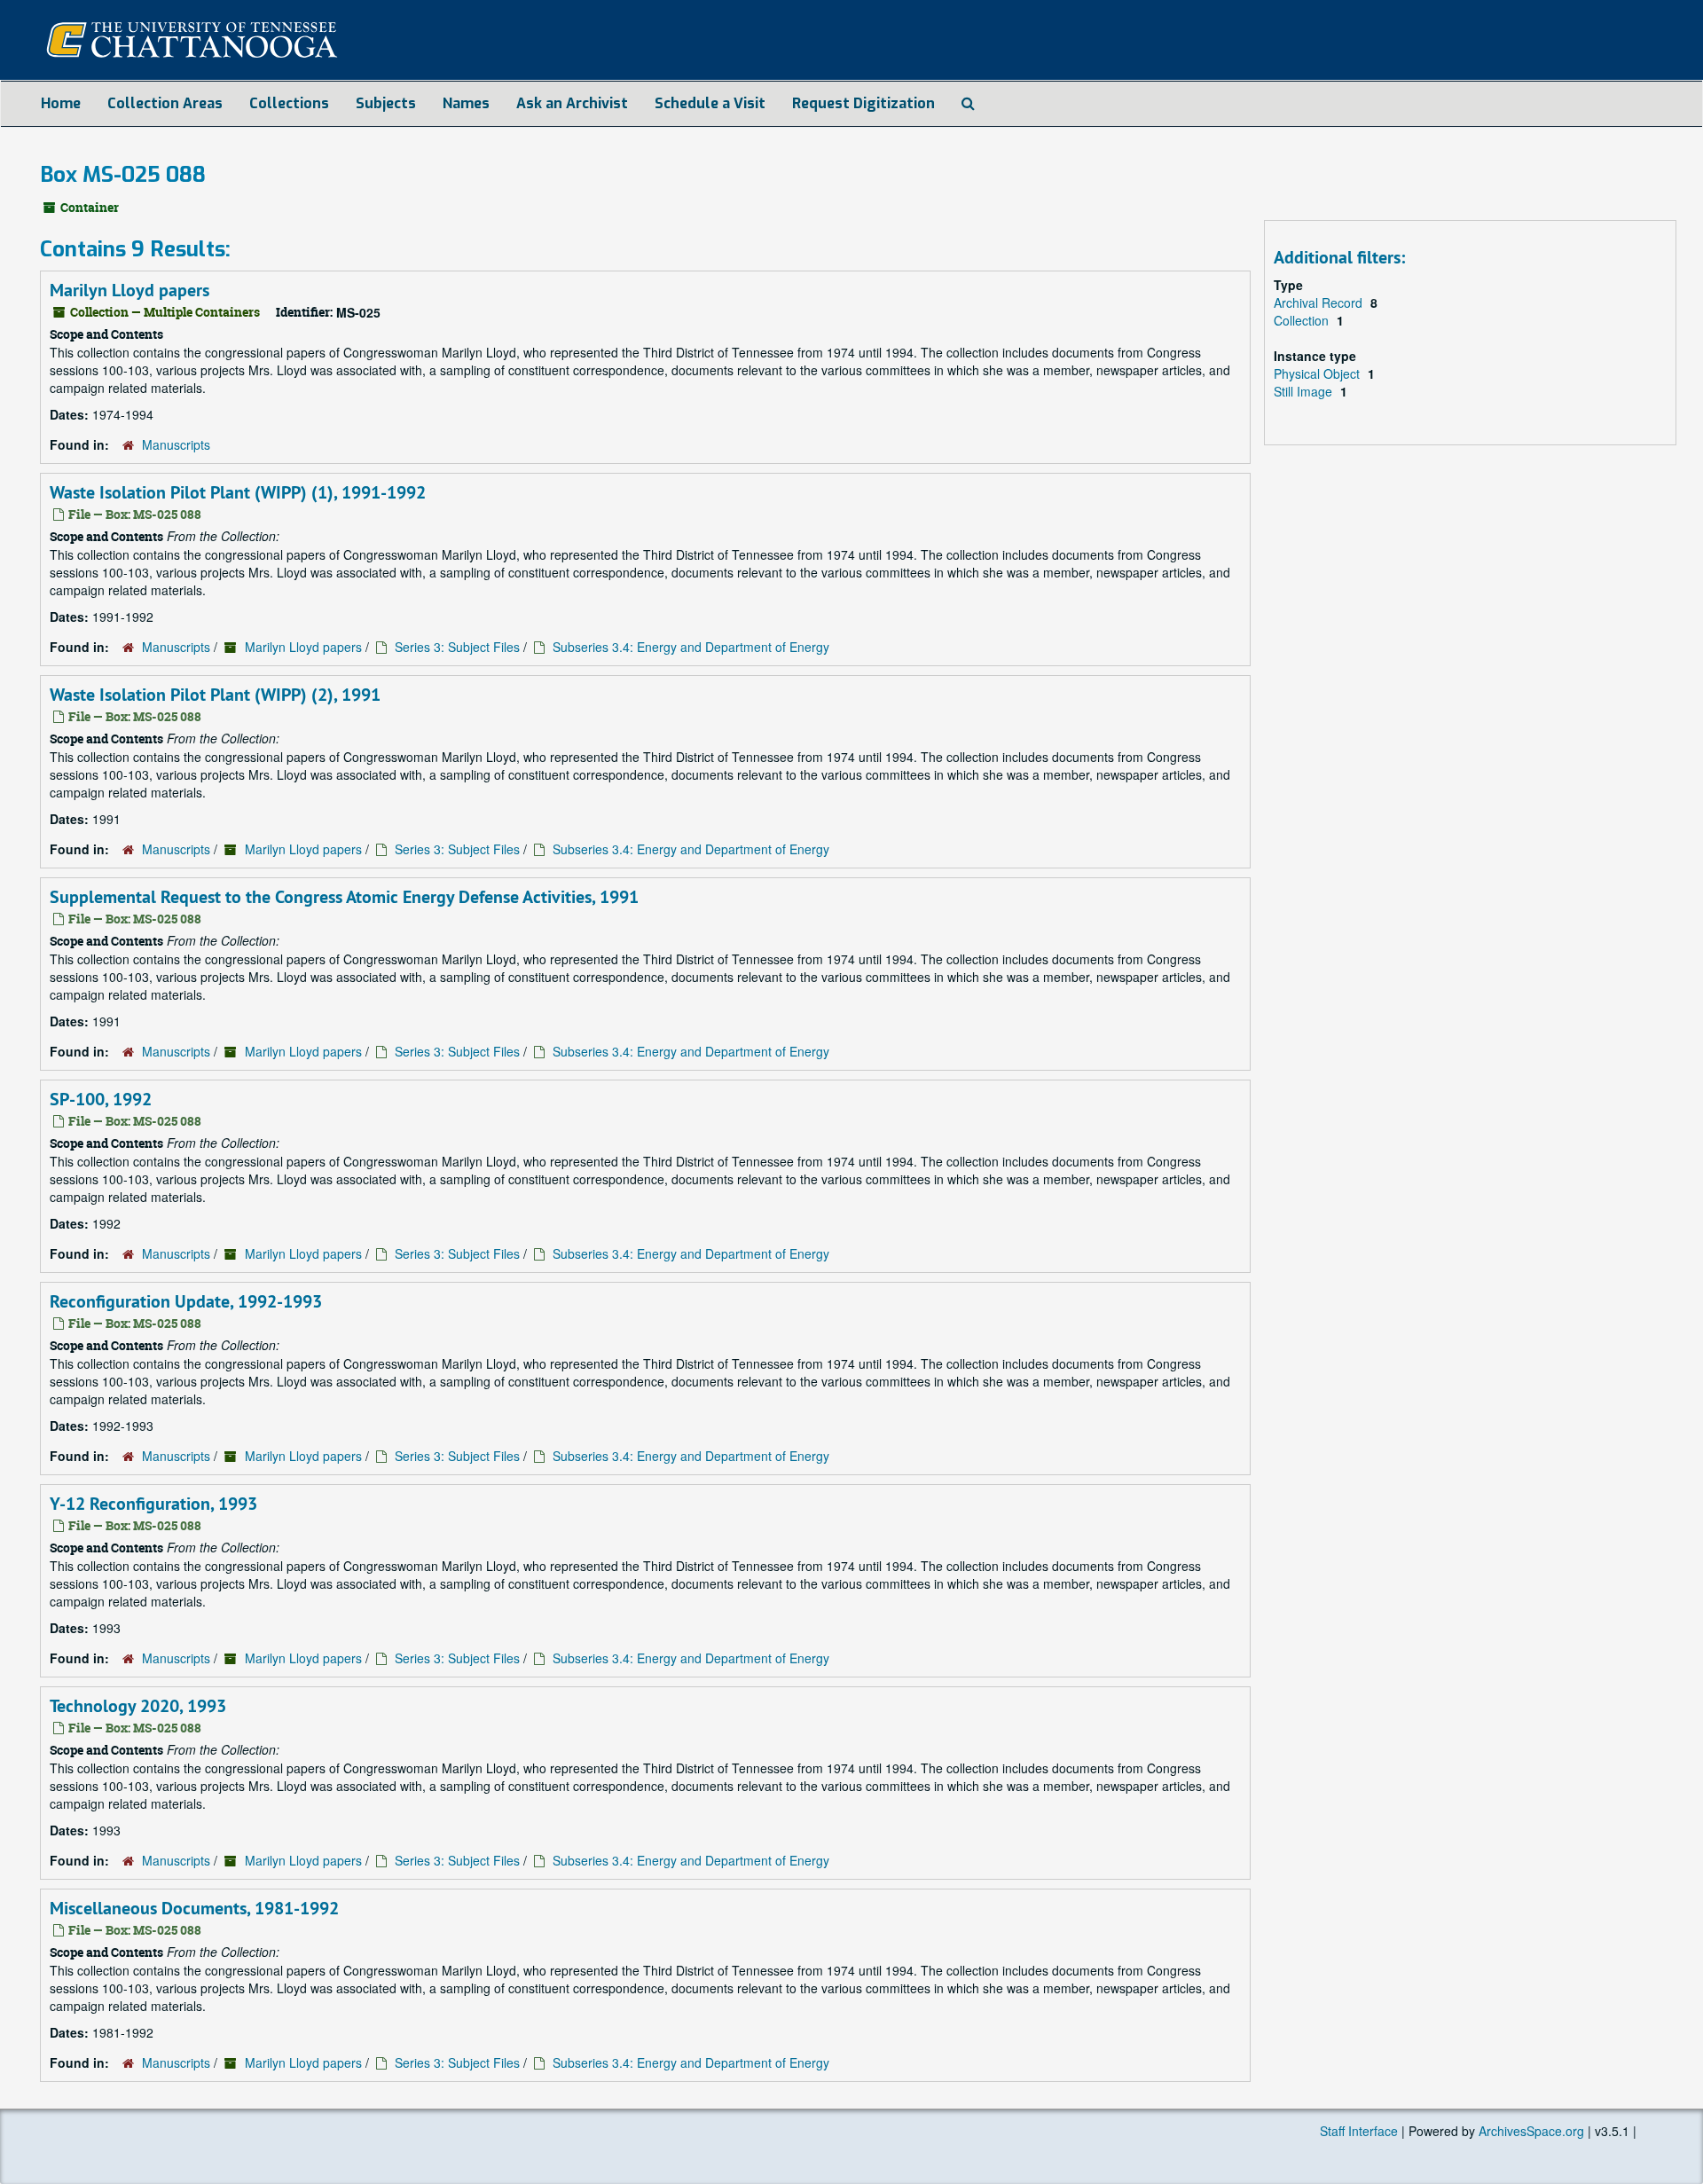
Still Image (1305, 391)
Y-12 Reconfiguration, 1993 (153, 1504)
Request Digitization (863, 103)
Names (466, 103)
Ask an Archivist (572, 103)
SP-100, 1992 (101, 1099)
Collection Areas (165, 103)
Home (61, 103)
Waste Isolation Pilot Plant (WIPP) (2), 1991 (215, 695)
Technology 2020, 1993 (138, 1706)
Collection (1303, 320)
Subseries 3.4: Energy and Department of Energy (691, 647)
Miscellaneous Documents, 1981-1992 (194, 1908)
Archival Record (1320, 302)
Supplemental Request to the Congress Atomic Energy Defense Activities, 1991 (344, 897)
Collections (289, 103)
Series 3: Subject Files (457, 647)
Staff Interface (1359, 2131)
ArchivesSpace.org (1531, 2131)
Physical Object (1318, 373)
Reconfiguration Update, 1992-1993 (186, 1301)
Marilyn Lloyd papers (129, 290)
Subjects (386, 103)
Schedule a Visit (710, 103)
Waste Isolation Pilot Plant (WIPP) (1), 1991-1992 (238, 492)
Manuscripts (176, 444)
